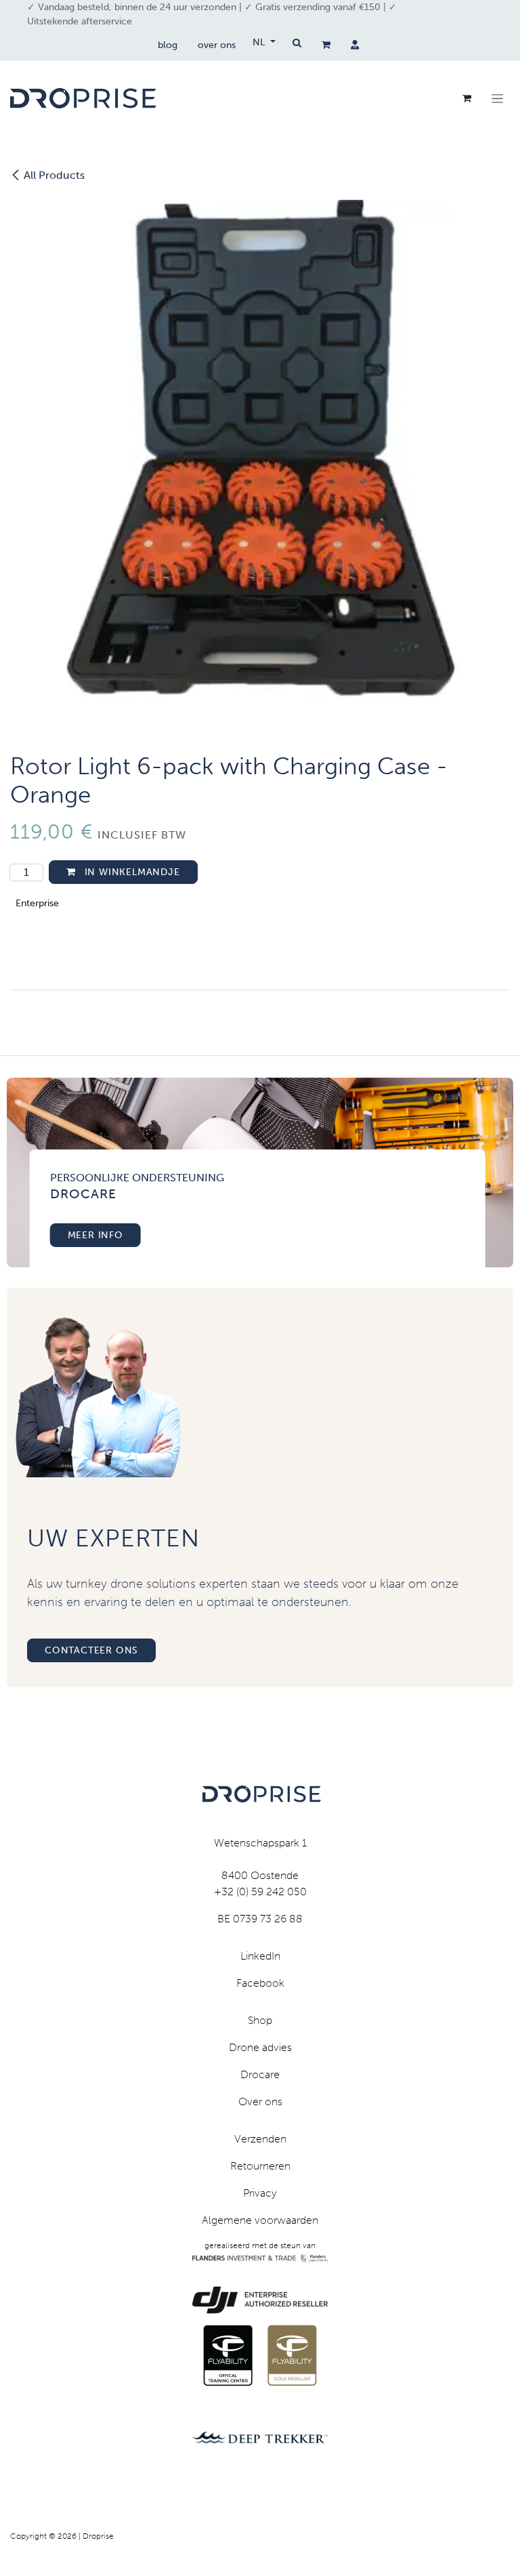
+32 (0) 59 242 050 (260, 1892)
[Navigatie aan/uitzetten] (497, 98)
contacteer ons (91, 1650)
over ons (217, 45)
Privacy (260, 2193)
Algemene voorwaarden (260, 2220)
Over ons (260, 2102)
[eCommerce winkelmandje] (326, 45)
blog (168, 45)
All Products (54, 175)
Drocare (260, 2074)
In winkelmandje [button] (131, 872)
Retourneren (260, 2166)
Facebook (260, 1983)
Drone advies (260, 2047)
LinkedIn (260, 1956)
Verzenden (260, 2139)
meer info (95, 1235)
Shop (260, 2020)
